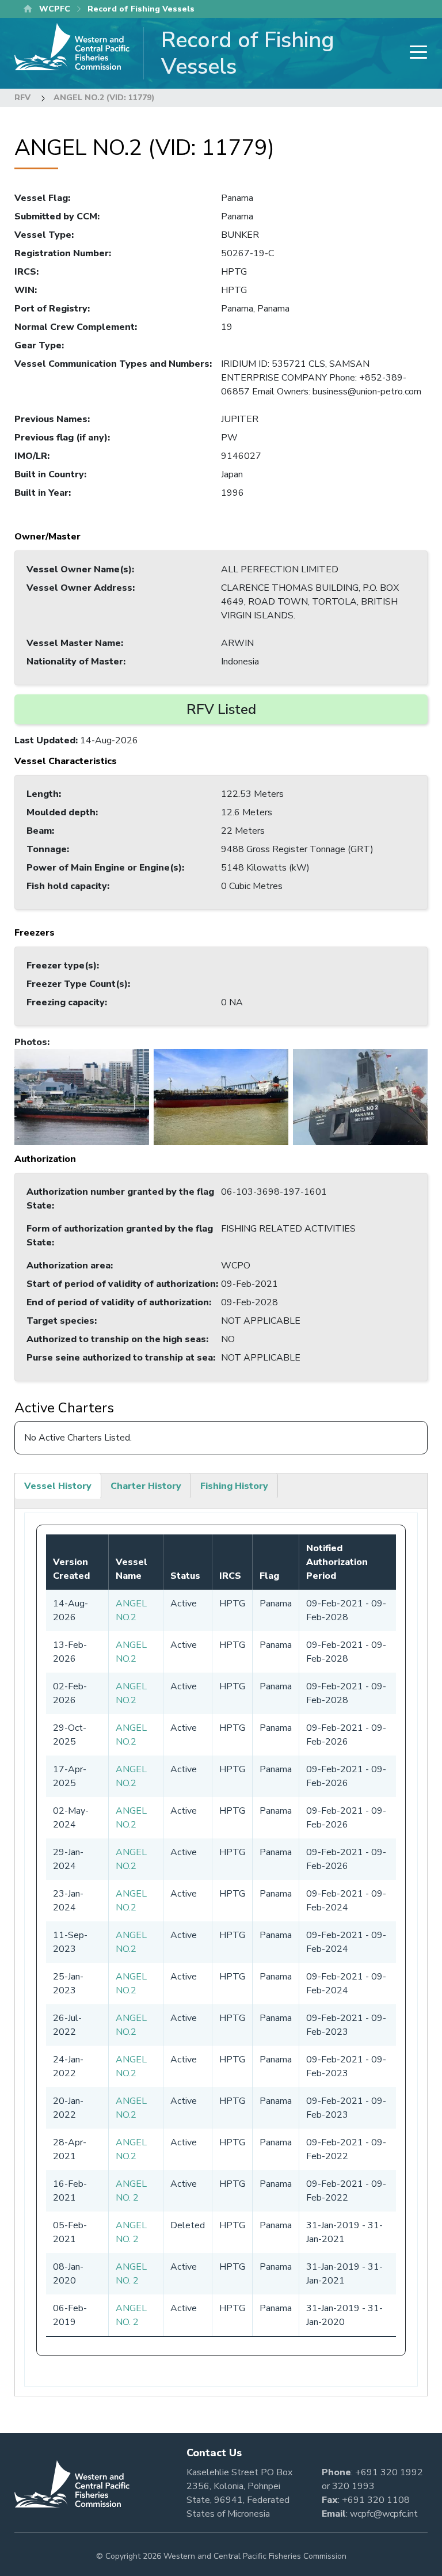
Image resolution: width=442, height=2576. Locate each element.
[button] (82, 1097)
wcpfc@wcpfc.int (384, 2514)
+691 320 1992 (389, 2472)
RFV (22, 98)
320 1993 (353, 2486)
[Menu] (415, 53)
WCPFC (55, 9)
